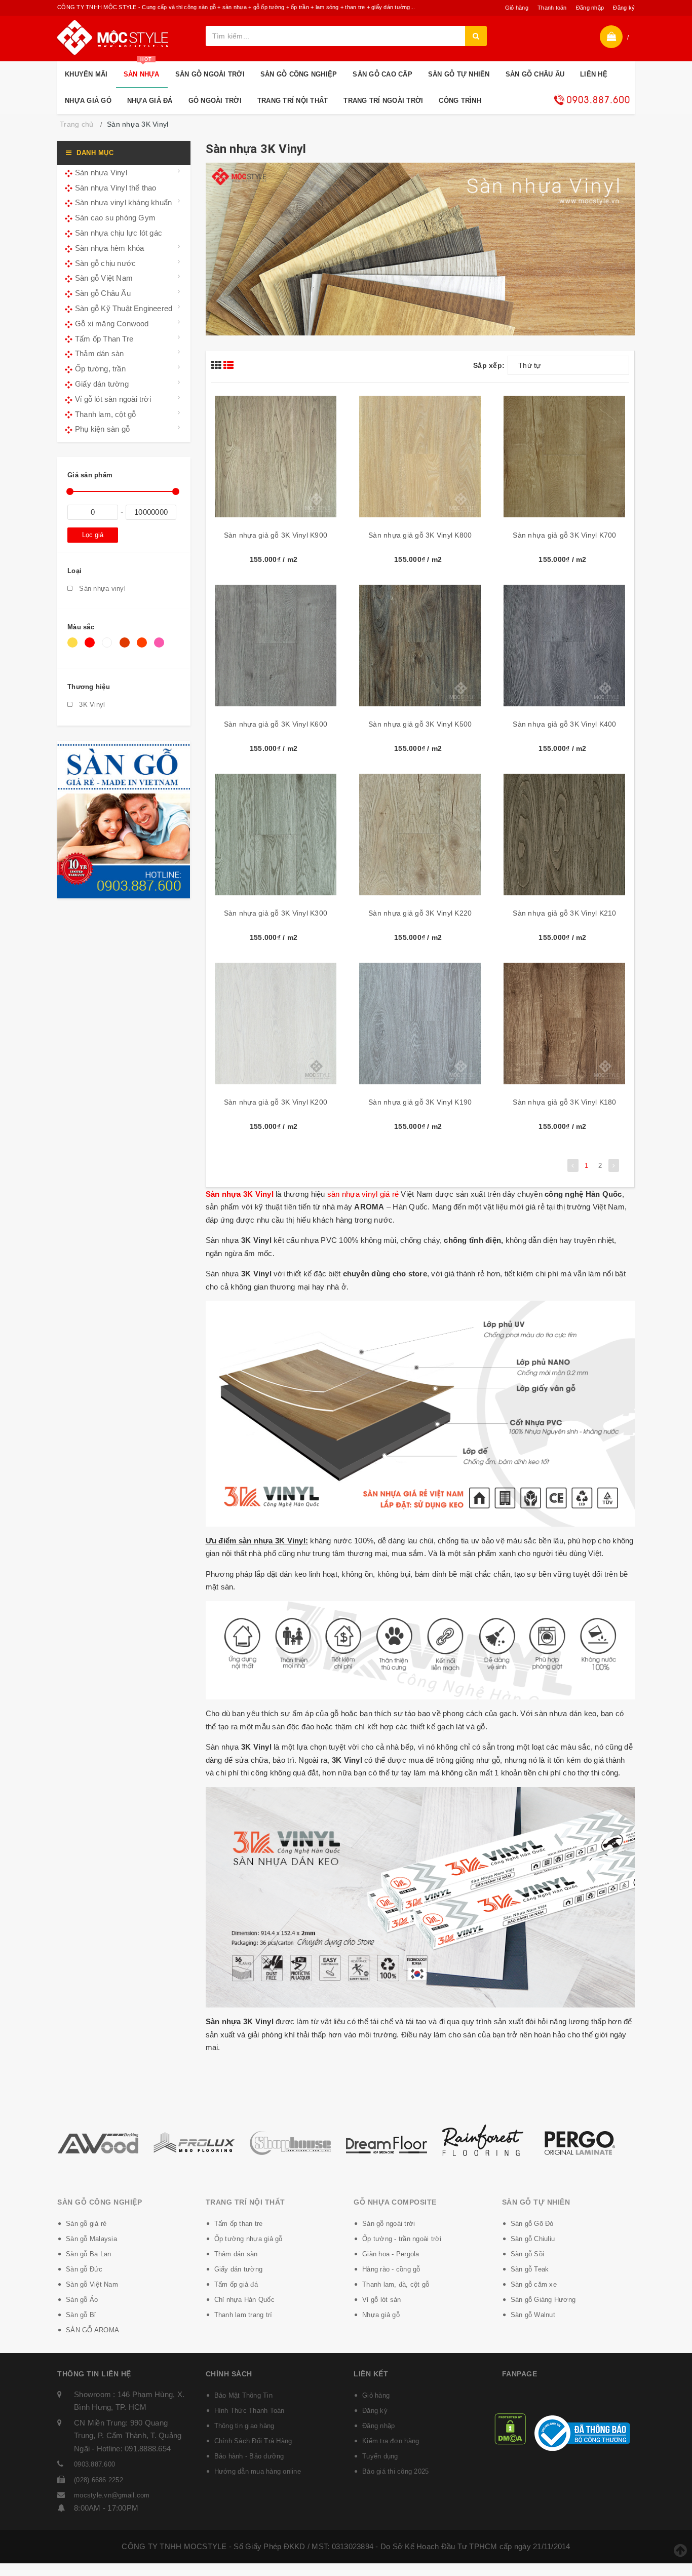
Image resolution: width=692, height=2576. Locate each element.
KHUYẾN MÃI (86, 74)
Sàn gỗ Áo (82, 2300)
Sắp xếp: (489, 365)
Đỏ (91, 648)
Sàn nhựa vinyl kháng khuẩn (123, 202)
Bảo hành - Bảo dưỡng (249, 2456)
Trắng (109, 648)
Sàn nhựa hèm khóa (109, 248)
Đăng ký (624, 8)
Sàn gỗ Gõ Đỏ (532, 2224)
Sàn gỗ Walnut (533, 2315)
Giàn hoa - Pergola (391, 2254)
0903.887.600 (94, 2464)
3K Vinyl (91, 705)
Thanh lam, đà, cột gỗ (396, 2284)
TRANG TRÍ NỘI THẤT (293, 101)
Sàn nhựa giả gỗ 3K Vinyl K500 (420, 724)
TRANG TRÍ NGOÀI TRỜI (383, 101)
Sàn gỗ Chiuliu (533, 2239)
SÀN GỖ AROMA (92, 2330)
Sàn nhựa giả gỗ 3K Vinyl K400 (564, 724)
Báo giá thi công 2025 (395, 2471)
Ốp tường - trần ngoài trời (402, 2239)
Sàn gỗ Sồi (528, 2254)
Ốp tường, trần (100, 369)
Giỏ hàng (517, 8)
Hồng (161, 648)
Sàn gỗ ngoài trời (389, 2224)
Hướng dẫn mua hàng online (258, 2471)
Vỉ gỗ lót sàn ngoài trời (113, 399)
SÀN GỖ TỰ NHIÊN (459, 74)
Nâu (126, 648)
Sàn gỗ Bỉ (81, 2315)
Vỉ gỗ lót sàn (381, 2300)
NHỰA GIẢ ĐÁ (150, 101)
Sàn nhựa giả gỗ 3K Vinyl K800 (420, 535)
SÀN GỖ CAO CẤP (382, 74)
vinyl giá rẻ (379, 1194)
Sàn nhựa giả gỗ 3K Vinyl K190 (420, 1102)
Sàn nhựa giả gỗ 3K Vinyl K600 (276, 724)
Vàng (74, 648)
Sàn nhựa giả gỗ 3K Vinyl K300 (276, 913)
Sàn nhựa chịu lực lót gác (119, 233)
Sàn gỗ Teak (530, 2269)
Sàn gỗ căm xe (534, 2284)
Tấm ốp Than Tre (104, 339)
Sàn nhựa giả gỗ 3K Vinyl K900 (276, 535)
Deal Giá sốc (592, 100)
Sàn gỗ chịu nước (105, 263)
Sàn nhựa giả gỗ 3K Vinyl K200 (276, 1102)
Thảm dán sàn (99, 353)
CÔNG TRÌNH (460, 101)
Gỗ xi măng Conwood (112, 324)
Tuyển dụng (380, 2456)
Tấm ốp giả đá (236, 2284)
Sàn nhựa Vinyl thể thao (116, 188)
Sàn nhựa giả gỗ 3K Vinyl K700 (564, 535)
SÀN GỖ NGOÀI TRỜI (210, 74)
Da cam (144, 648)
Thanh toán (552, 8)
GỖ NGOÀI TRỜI (215, 101)
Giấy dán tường (102, 384)
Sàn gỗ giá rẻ (86, 2224)
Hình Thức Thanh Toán (249, 2411)
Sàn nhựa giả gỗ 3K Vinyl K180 (564, 1102)
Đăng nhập (590, 8)
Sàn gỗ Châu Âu (103, 293)
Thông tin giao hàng (244, 2426)
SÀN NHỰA (142, 70)
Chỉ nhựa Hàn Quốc (244, 2300)
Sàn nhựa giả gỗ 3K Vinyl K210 (564, 913)
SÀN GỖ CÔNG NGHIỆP (299, 74)
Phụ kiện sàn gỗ (102, 429)
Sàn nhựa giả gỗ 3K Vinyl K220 (420, 913)
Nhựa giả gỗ (381, 2315)
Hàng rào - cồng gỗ (391, 2269)
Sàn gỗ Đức (84, 2269)
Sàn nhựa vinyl (101, 589)
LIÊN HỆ (594, 74)
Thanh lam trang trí (243, 2315)
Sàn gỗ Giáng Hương (543, 2300)
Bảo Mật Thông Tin (243, 2395)
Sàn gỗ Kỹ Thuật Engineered (124, 308)
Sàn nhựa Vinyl (101, 173)
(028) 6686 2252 (99, 2480)
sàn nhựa (343, 1194)
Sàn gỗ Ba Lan (88, 2254)
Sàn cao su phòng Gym (115, 218)
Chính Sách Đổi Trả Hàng (253, 2441)
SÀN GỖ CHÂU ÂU (535, 74)
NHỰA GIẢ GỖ (88, 101)
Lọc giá (93, 535)
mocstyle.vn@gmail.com (112, 2495)
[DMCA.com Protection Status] (510, 2428)
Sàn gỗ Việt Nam (104, 278)
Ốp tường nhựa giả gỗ (248, 2239)
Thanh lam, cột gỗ (105, 414)
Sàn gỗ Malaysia (91, 2239)
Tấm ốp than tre (239, 2224)
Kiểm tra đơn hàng (391, 2441)
